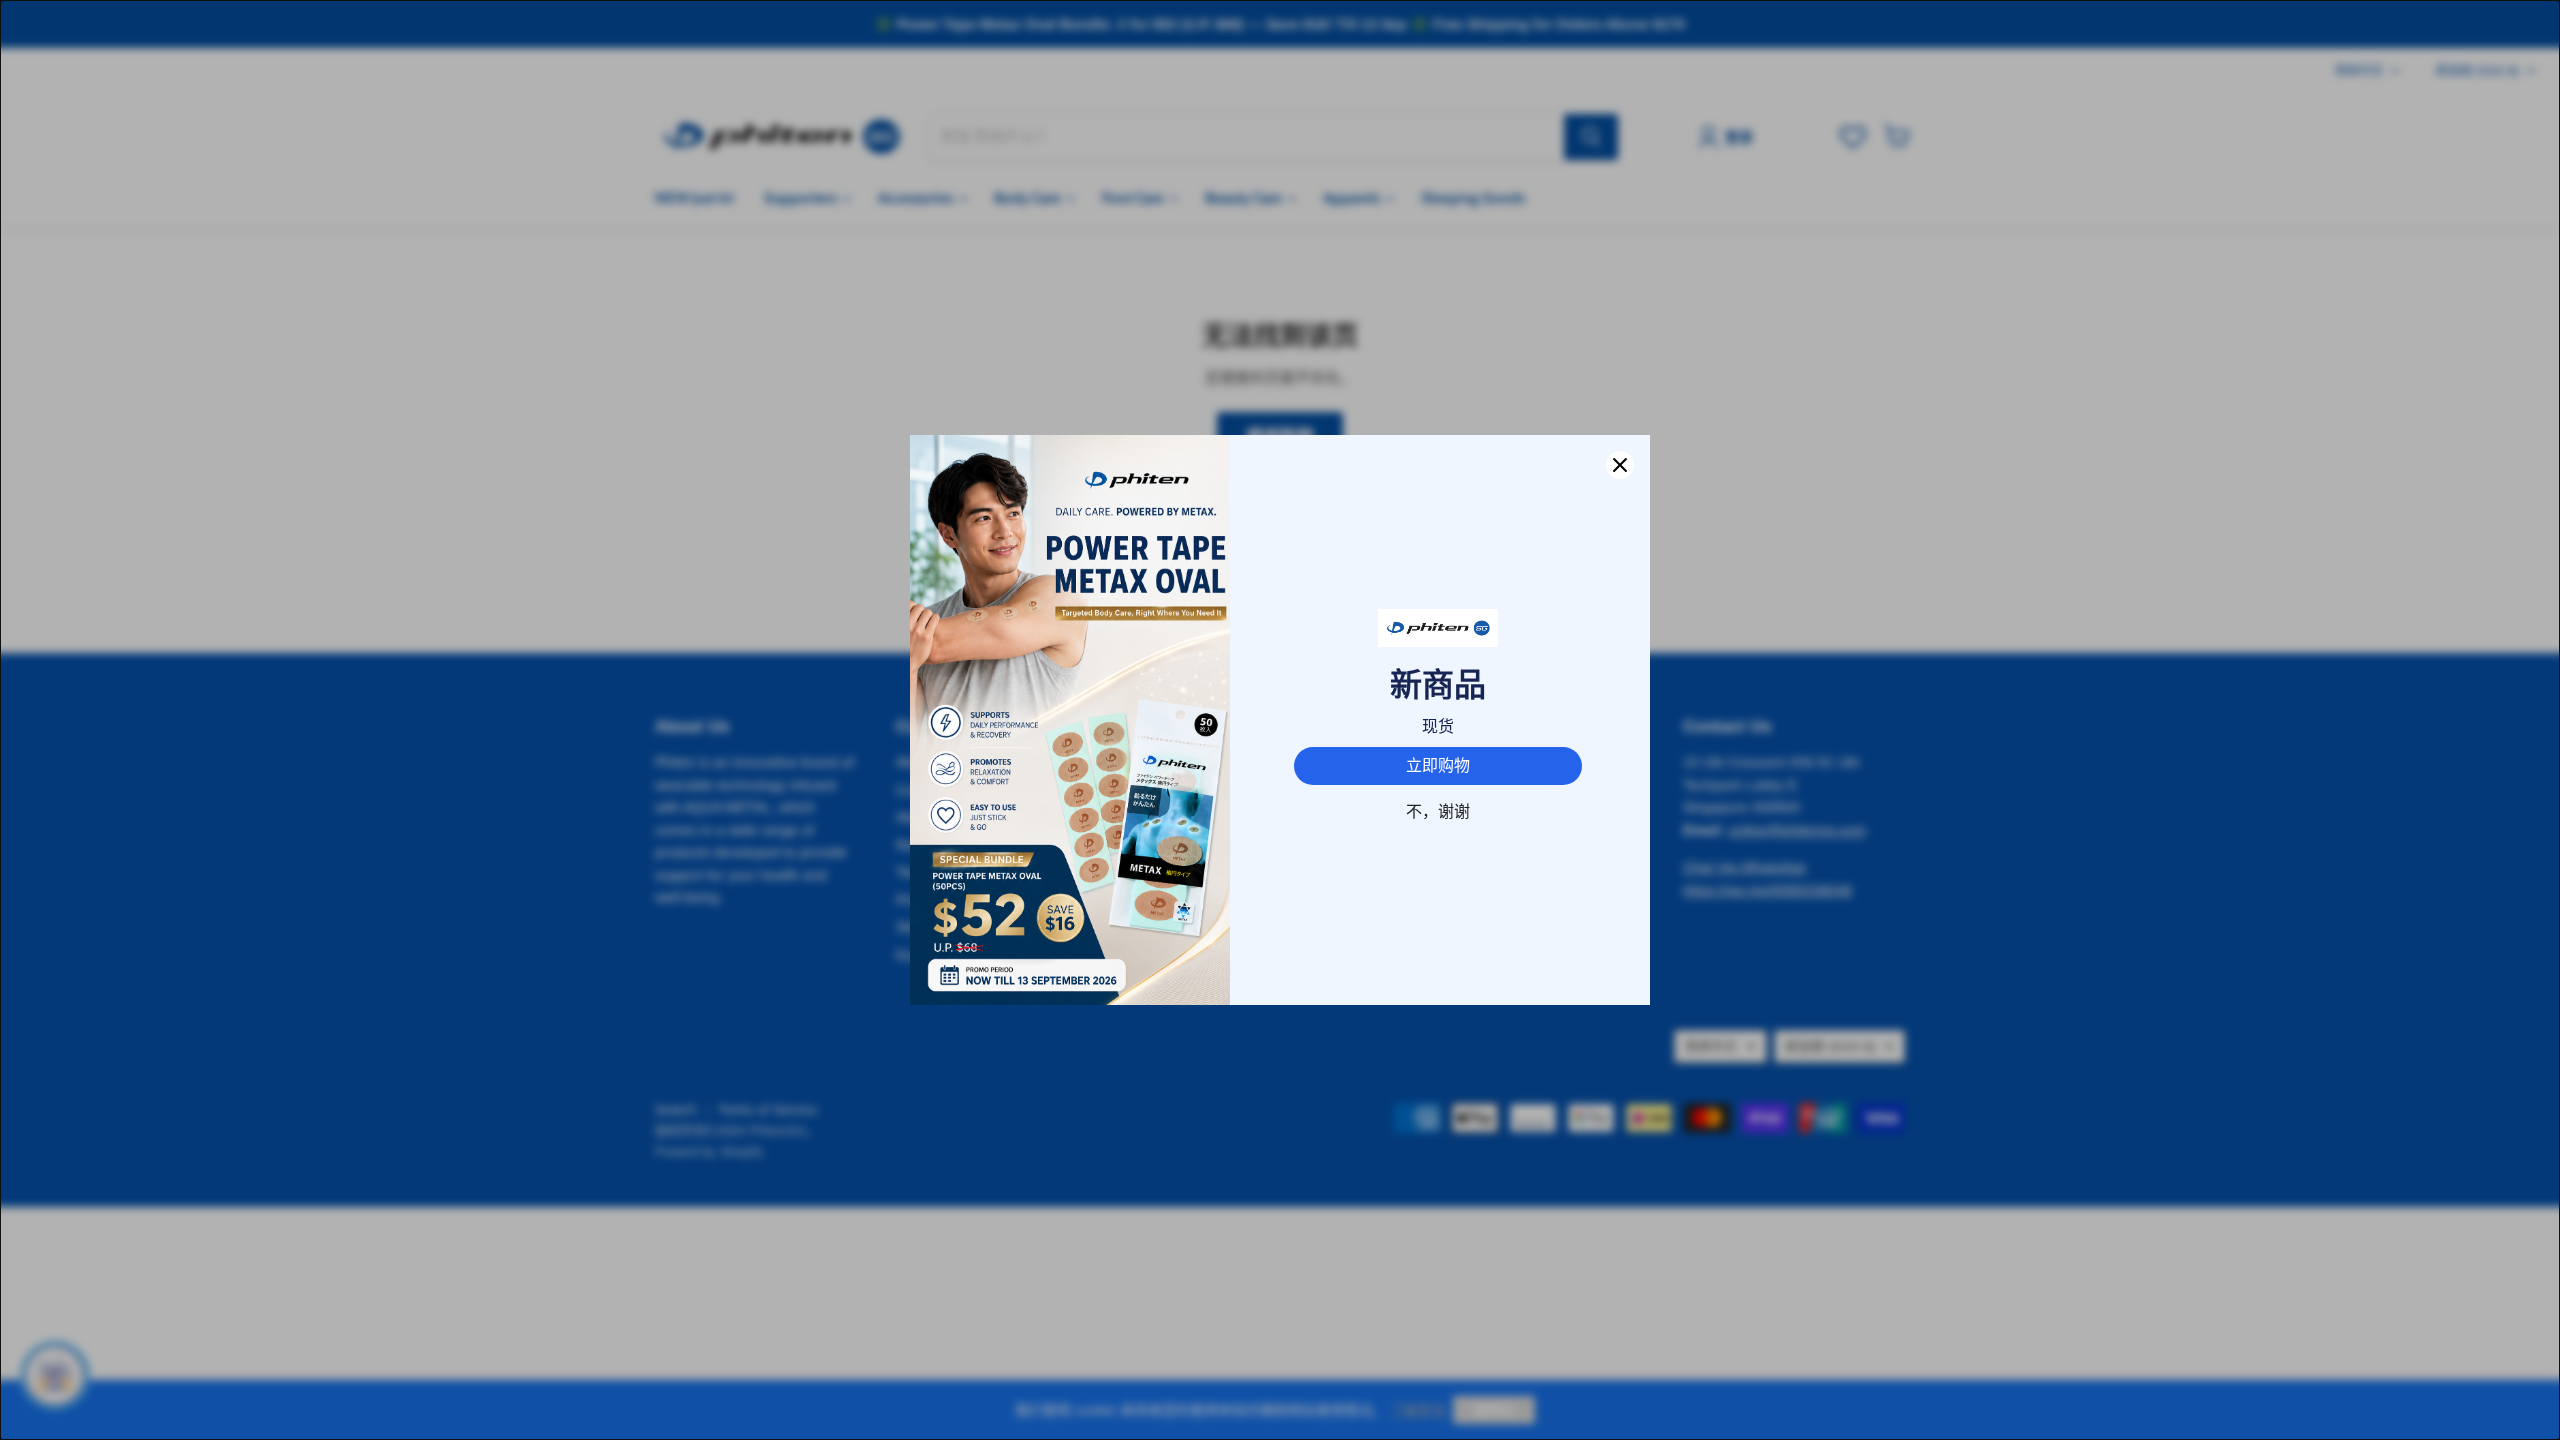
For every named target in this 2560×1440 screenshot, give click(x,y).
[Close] (1620, 465)
